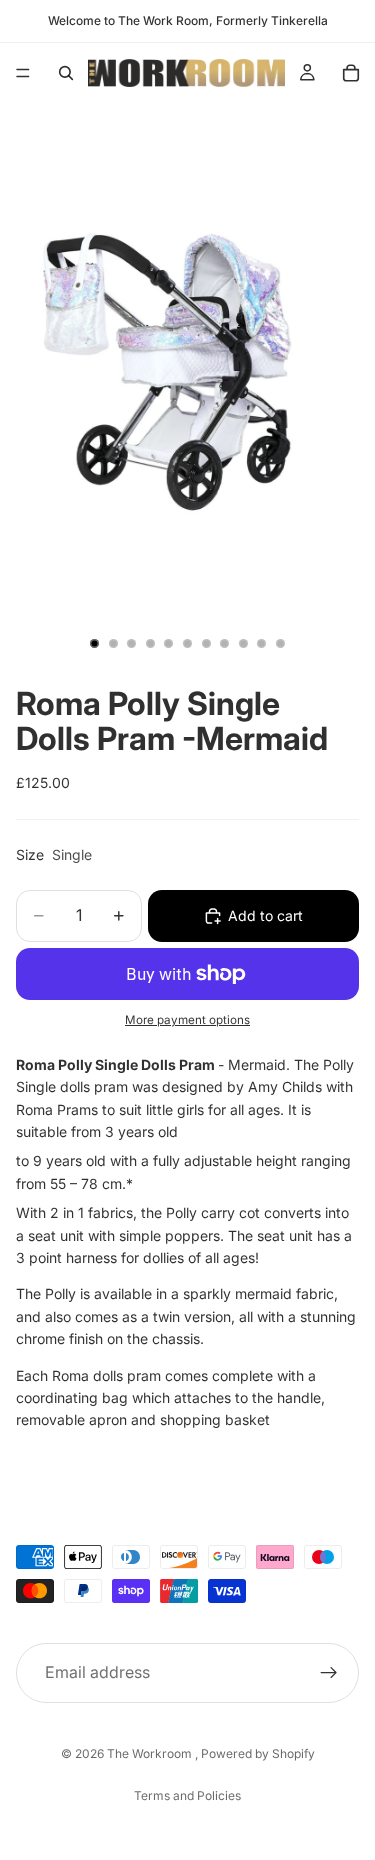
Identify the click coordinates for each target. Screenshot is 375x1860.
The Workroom (151, 1753)
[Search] (66, 73)
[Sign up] (329, 1673)
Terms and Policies (187, 1795)
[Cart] (351, 73)
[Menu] (23, 73)
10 (262, 644)
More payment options (187, 1020)
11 (280, 644)
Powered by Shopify (258, 1753)
